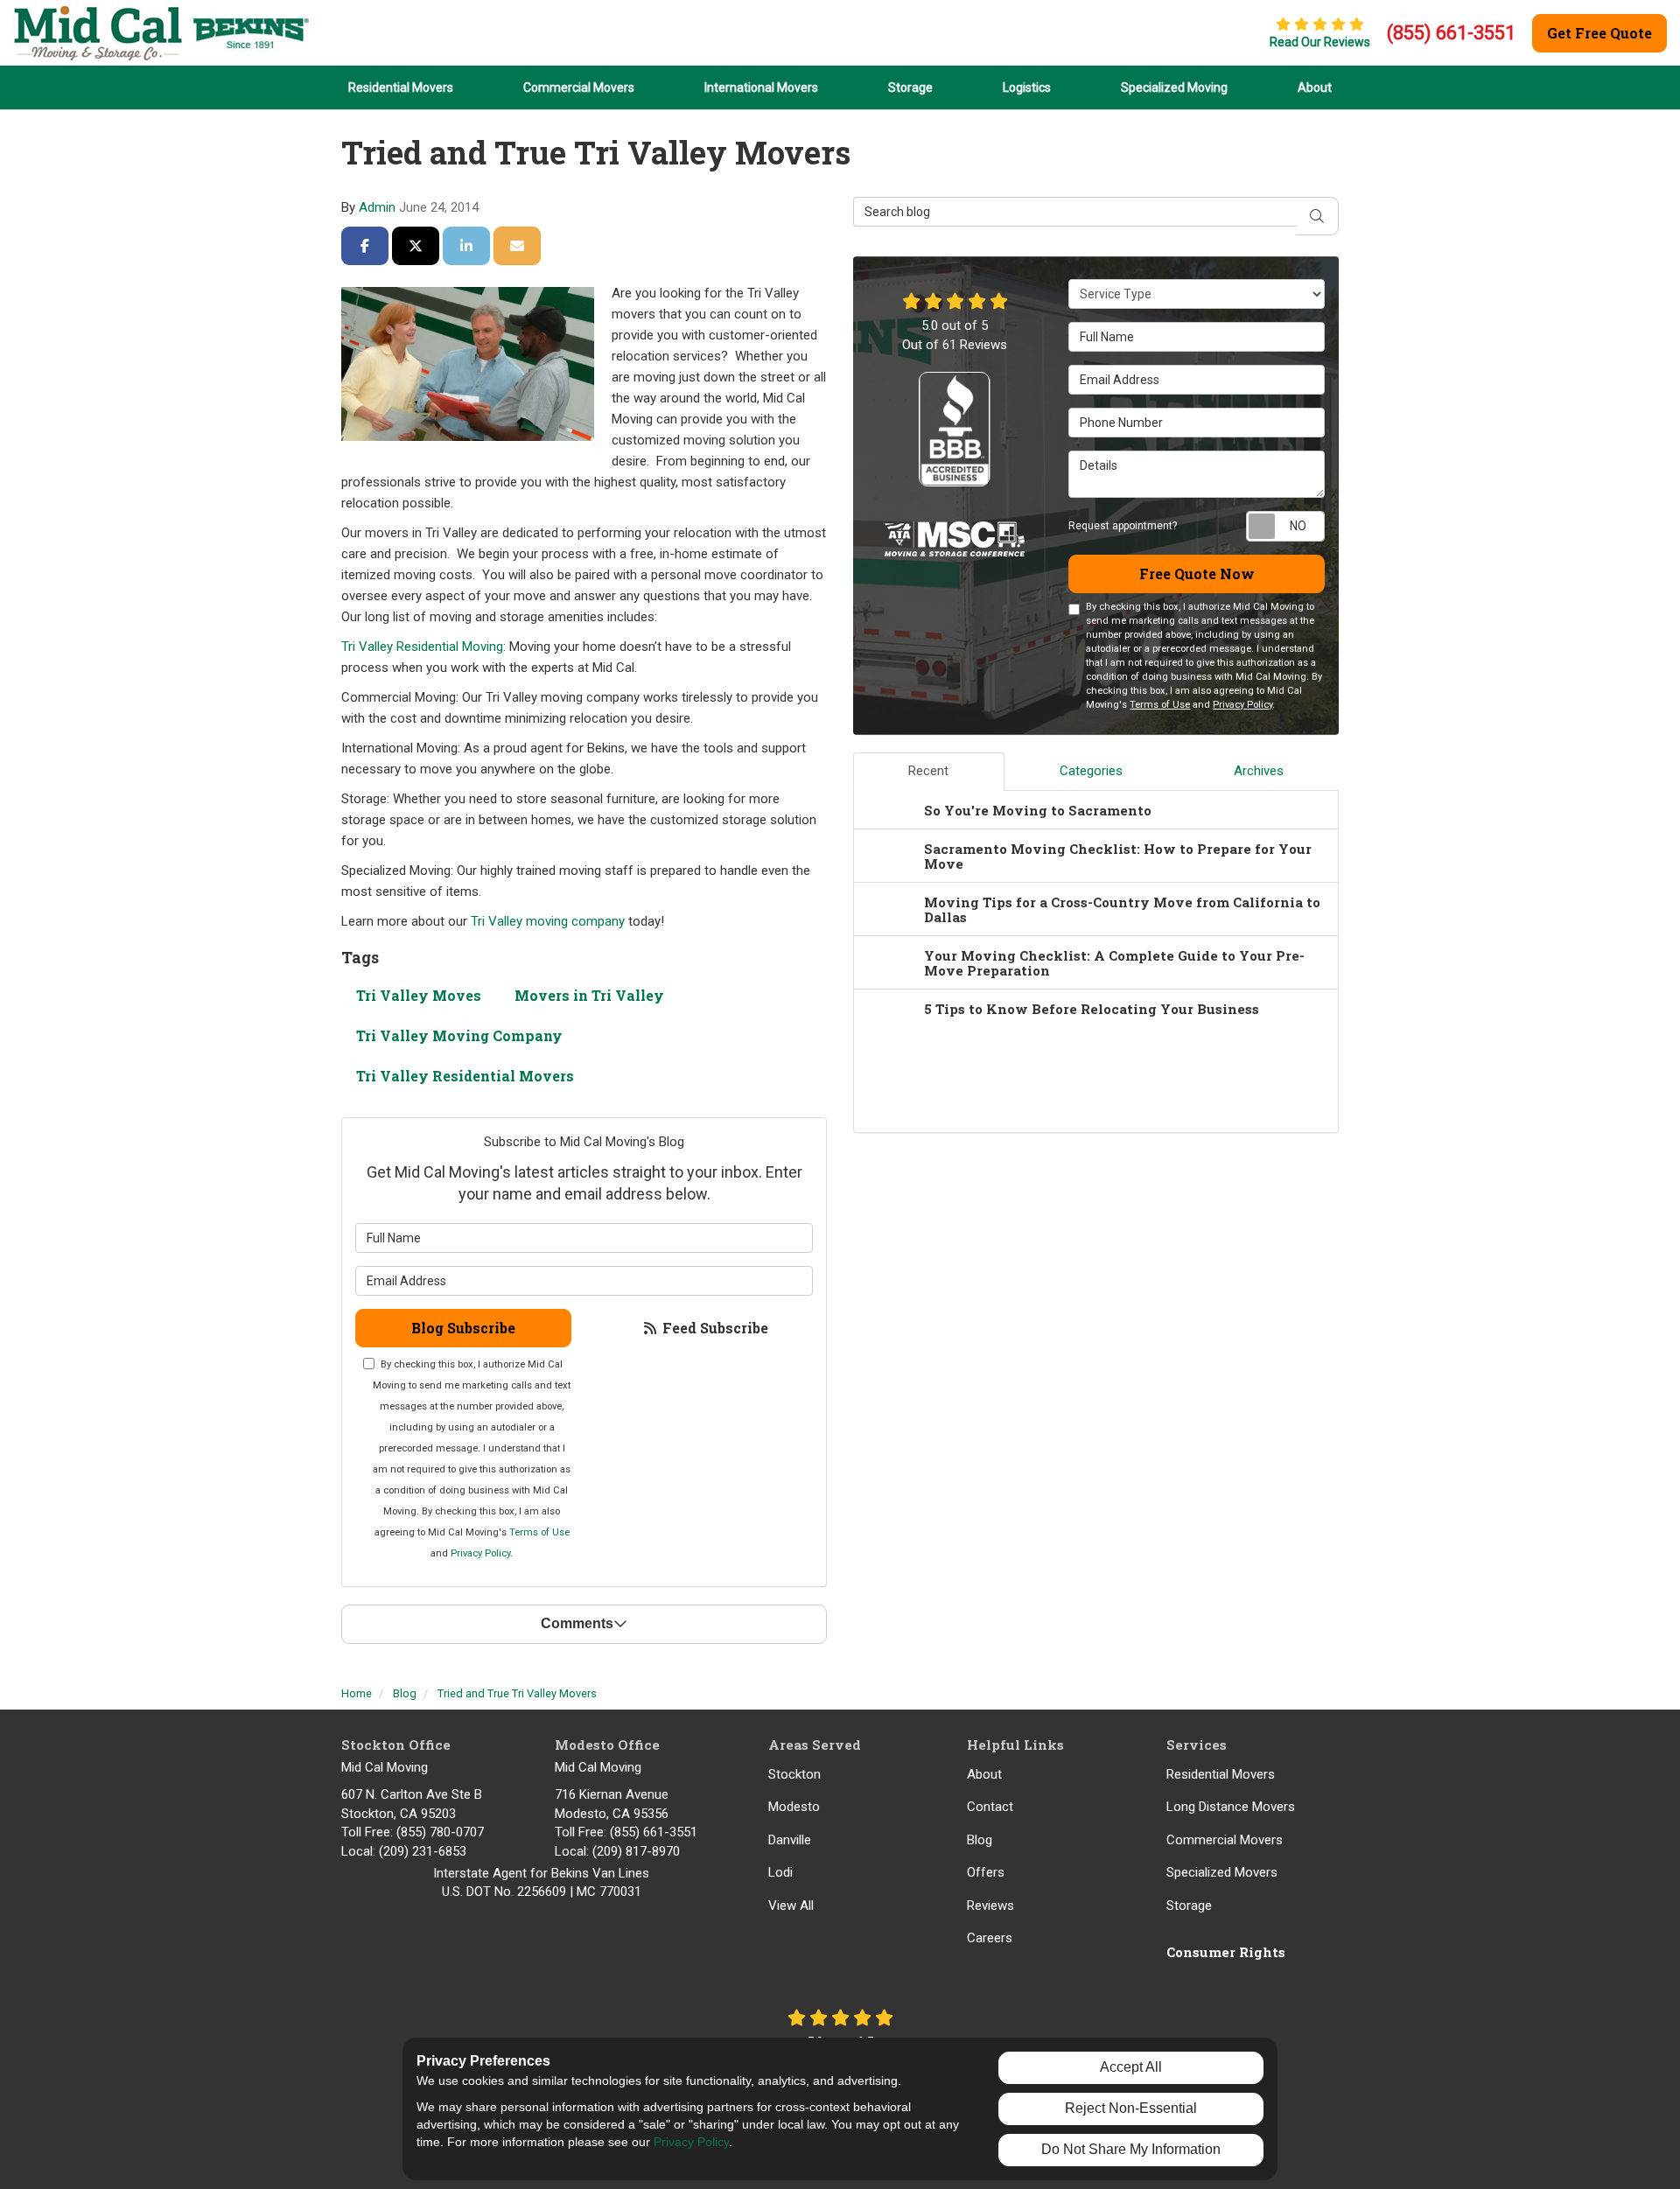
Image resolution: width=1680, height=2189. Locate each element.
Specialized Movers (1222, 1872)
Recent (928, 771)
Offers (986, 1872)
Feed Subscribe (714, 1328)
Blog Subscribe (463, 1328)
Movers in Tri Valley (589, 995)
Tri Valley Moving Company (459, 1035)
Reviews (990, 1906)
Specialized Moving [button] (1174, 87)
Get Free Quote (1599, 33)
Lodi (780, 1872)
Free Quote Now (1197, 573)
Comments (577, 1623)
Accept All (1131, 2067)
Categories (1091, 771)
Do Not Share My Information (1131, 2149)
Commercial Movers (1225, 1840)
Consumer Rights (1226, 1952)
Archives (1259, 771)
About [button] (1315, 87)
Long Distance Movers (1231, 1807)
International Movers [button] (761, 87)
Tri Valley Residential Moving (422, 647)
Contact (990, 1807)
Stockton (794, 1774)
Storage (1189, 1906)
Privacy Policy (480, 1553)
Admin (377, 207)
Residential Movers (1221, 1774)
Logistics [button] (1027, 87)
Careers (990, 1938)
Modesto (794, 1807)
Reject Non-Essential (1131, 2108)
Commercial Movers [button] (579, 87)
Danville (790, 1840)
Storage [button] (910, 87)
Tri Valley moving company (548, 921)
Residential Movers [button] (401, 87)
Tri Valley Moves (419, 995)
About (984, 1774)
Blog (980, 1840)
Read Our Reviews (1320, 42)
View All (791, 1906)
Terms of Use (539, 1532)
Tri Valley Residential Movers (465, 1076)
